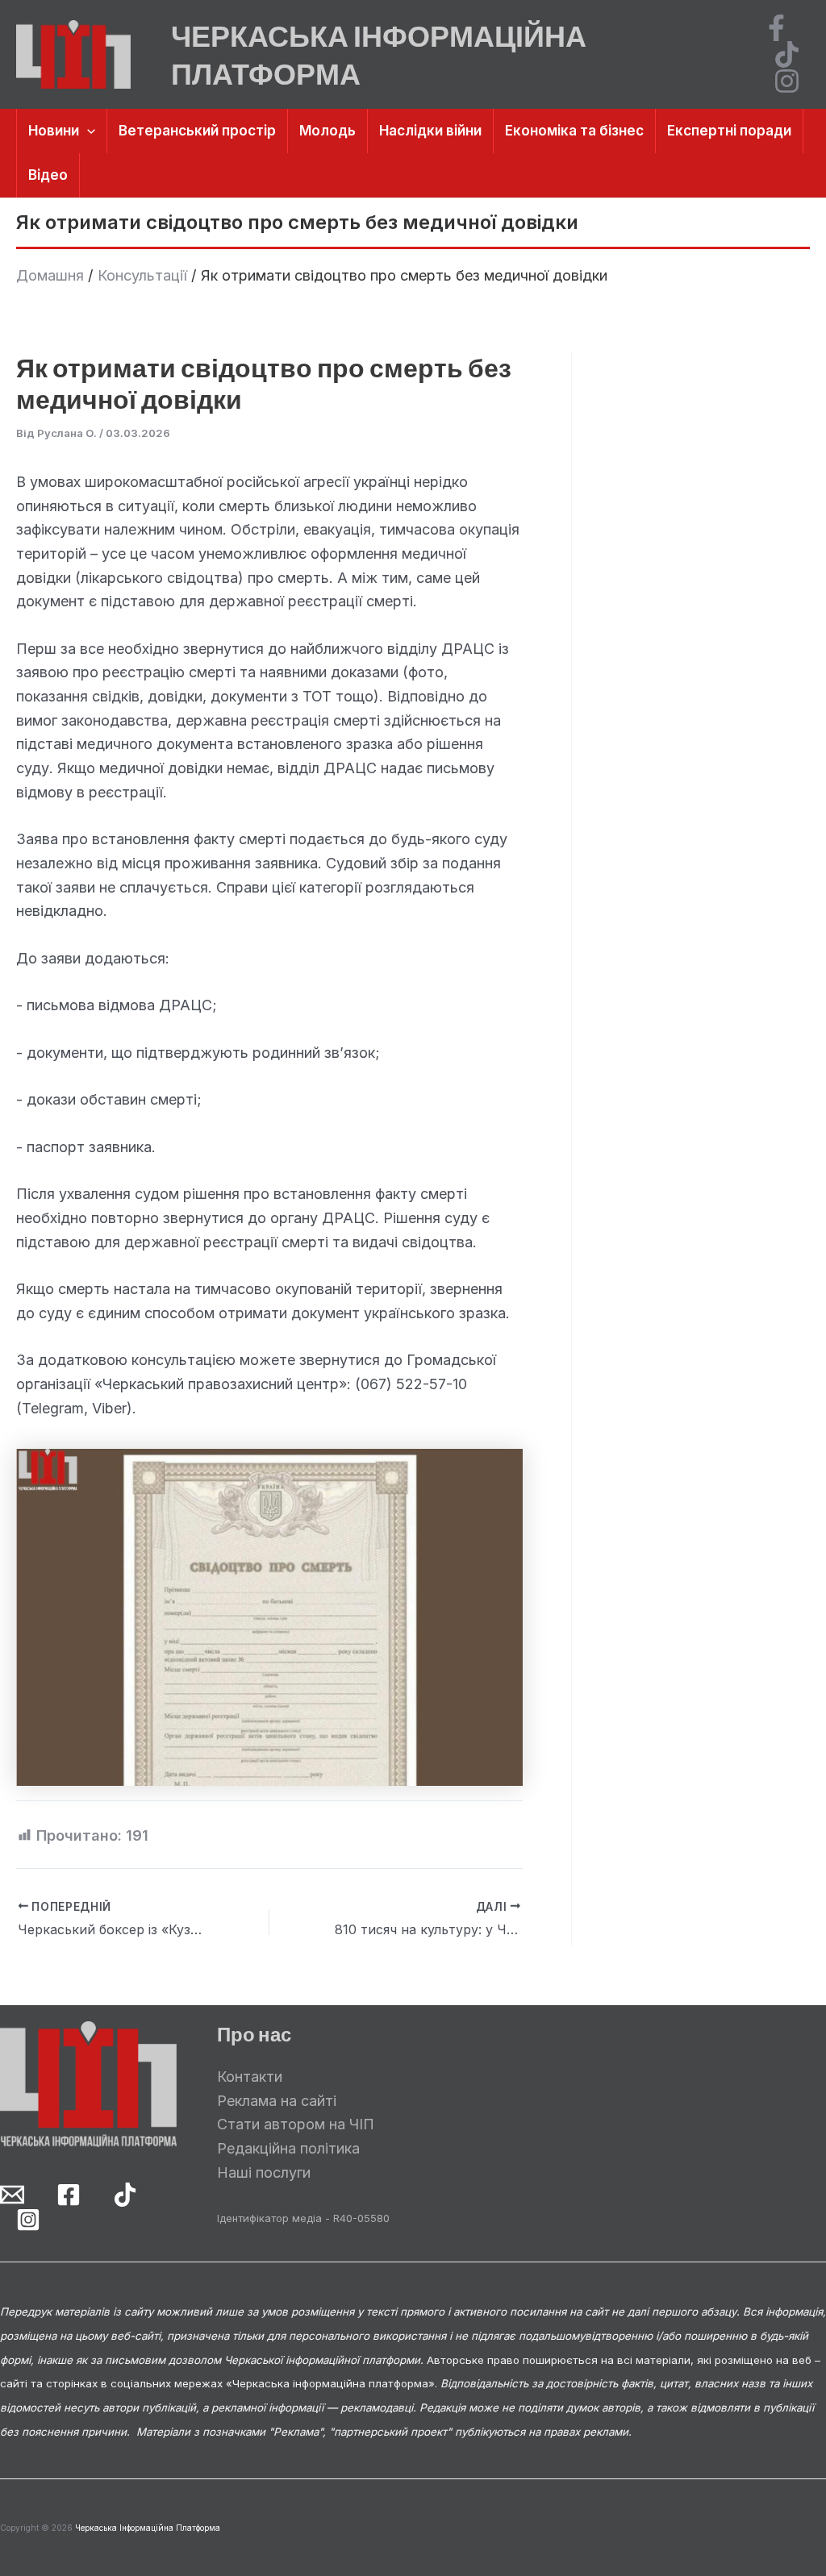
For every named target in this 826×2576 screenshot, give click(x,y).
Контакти (250, 2077)
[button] (87, 131)
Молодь (327, 131)
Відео (48, 175)
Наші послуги (264, 2172)
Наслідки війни (430, 131)
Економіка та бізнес (574, 131)
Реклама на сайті (277, 2101)
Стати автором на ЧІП (296, 2124)
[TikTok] (787, 54)
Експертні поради (729, 131)
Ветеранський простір (197, 131)
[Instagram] (787, 81)
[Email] (12, 2195)
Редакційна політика (288, 2148)
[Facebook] (776, 28)
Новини (54, 131)
